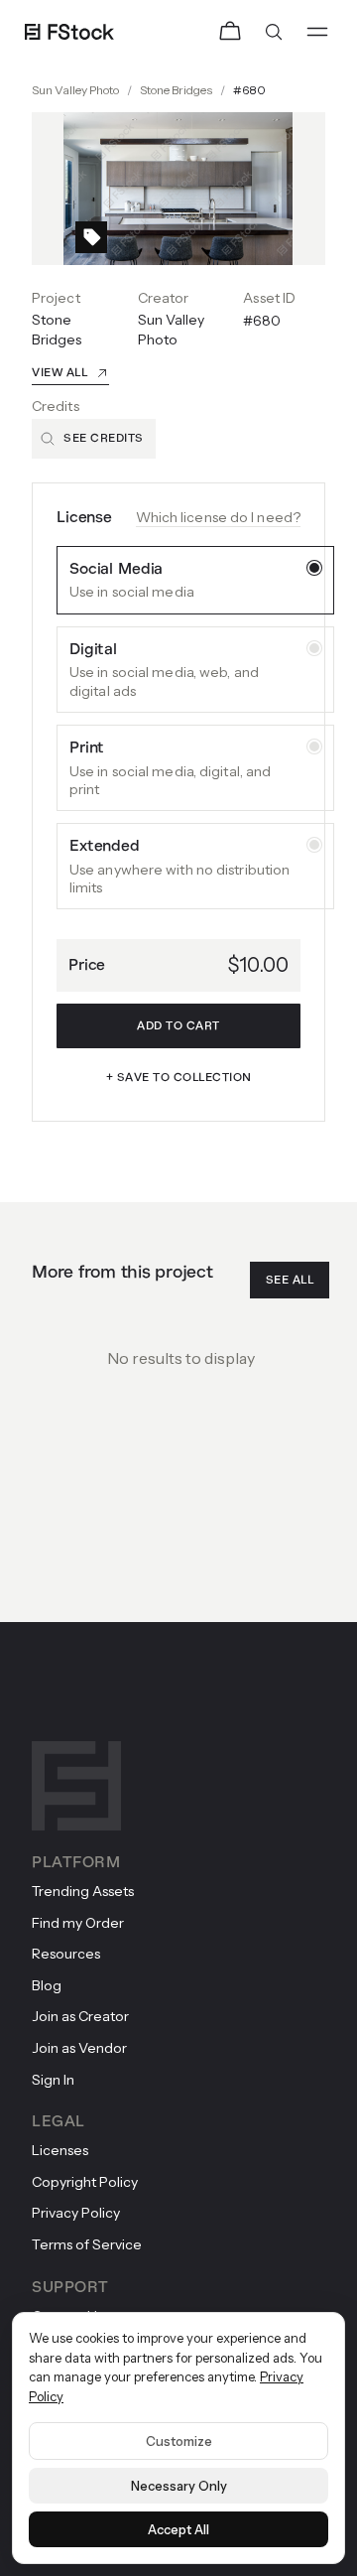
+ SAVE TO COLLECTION (179, 1078)
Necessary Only (179, 2486)
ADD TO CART (178, 1026)
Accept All (178, 2529)
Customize (179, 2441)
